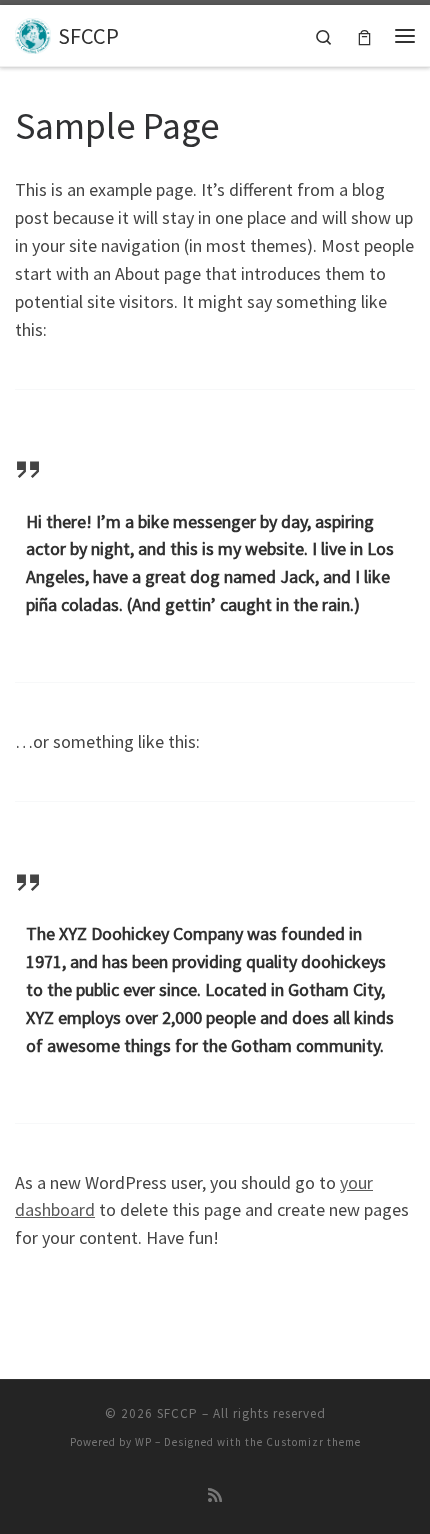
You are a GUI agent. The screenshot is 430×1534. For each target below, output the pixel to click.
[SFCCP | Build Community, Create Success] (33, 33)
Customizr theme (313, 1442)
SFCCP (177, 1413)
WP (143, 1442)
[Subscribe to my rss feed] (215, 1495)
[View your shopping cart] (364, 35)
